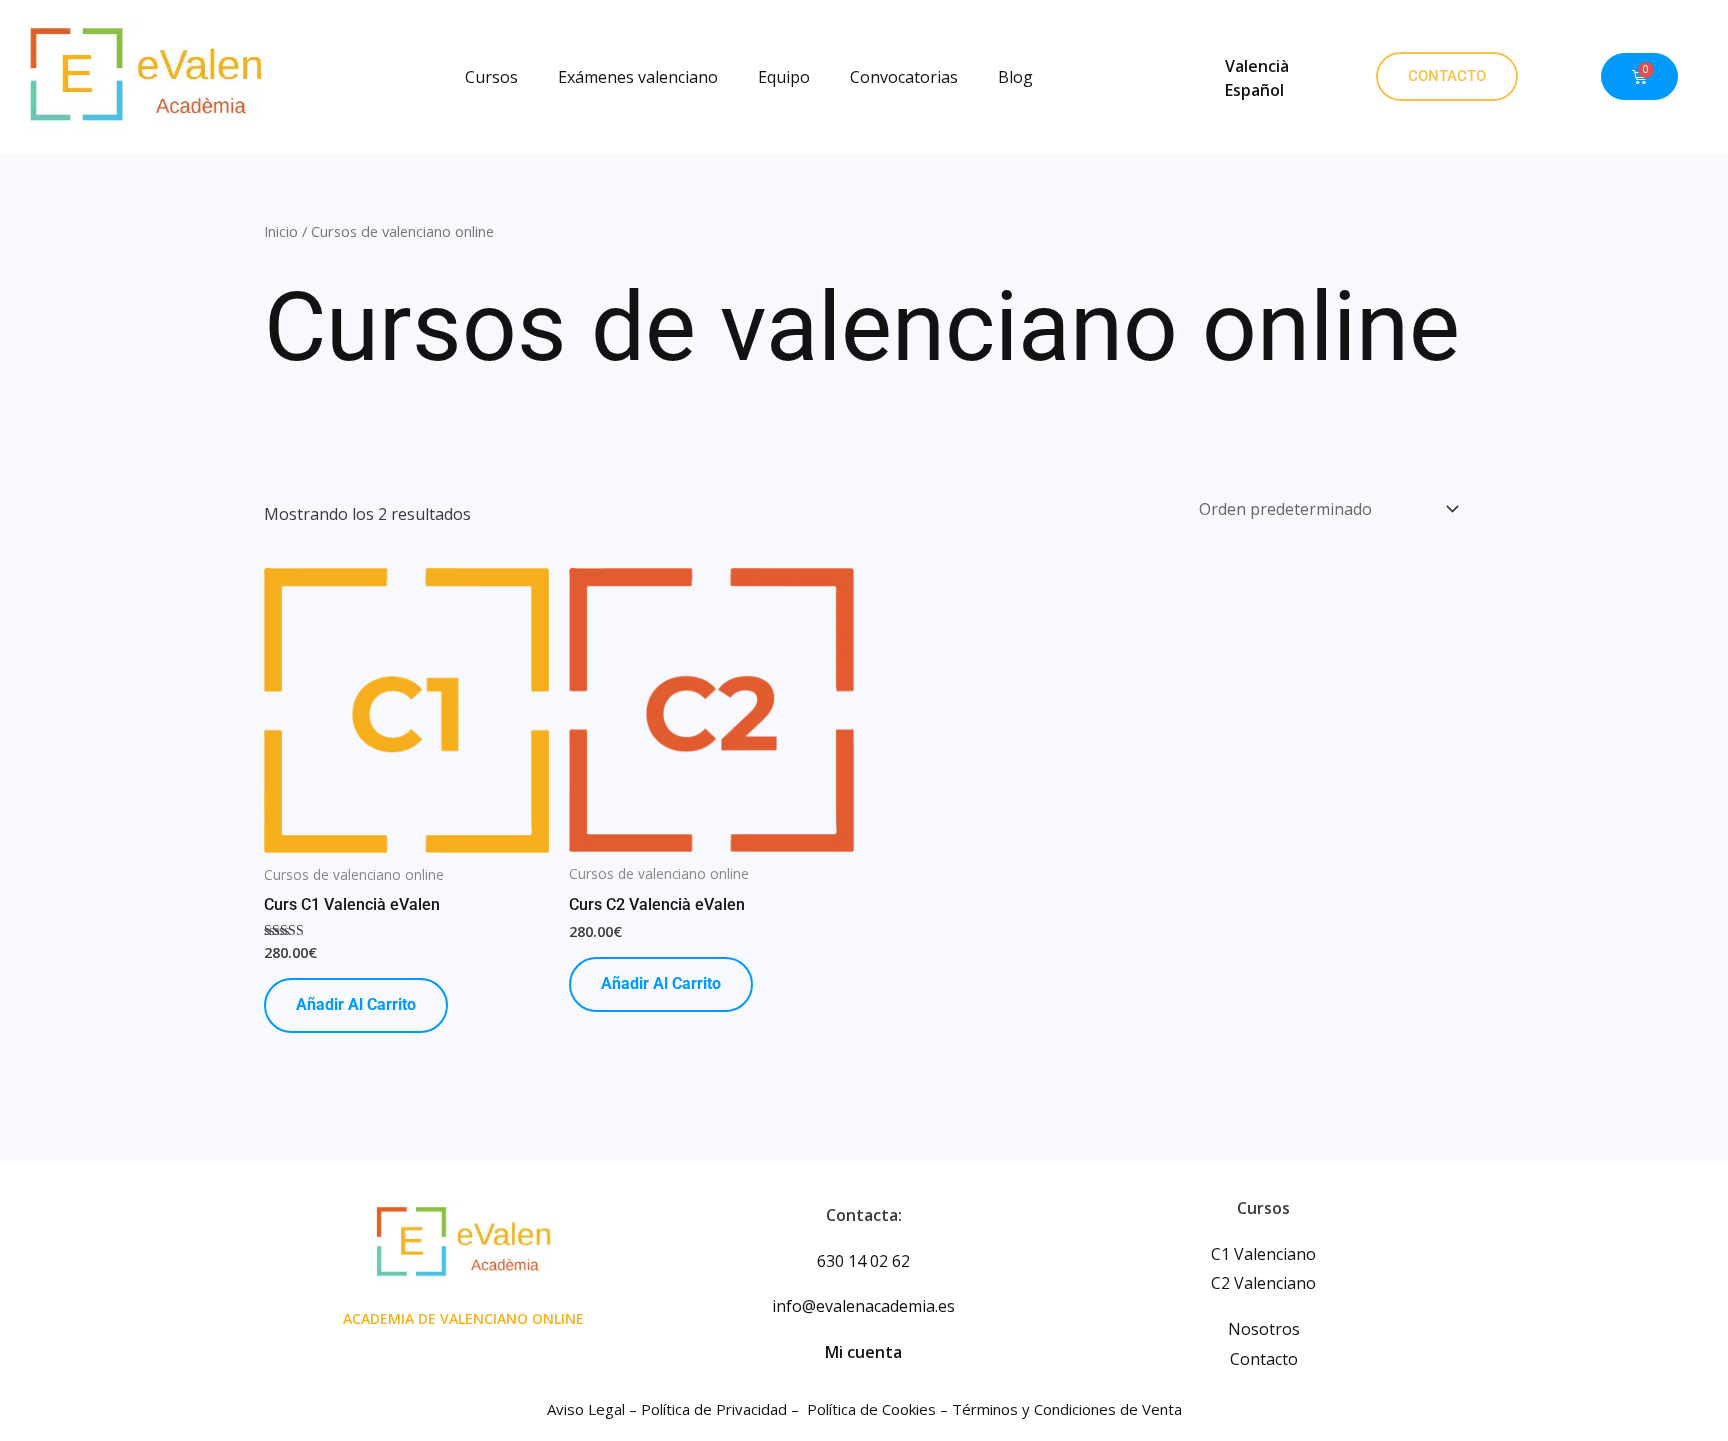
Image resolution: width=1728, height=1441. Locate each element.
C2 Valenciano (1263, 1283)
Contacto (1264, 1359)
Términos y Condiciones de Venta (1067, 1409)
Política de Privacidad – (722, 1409)
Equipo (784, 77)
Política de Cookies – (879, 1409)
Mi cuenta (863, 1352)
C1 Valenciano (1263, 1254)
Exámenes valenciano (638, 77)
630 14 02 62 (863, 1261)
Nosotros (1264, 1329)
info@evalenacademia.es (863, 1306)
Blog (1015, 77)
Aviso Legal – (594, 1409)
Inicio (281, 231)
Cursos (491, 77)
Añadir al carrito (356, 1004)
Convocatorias (904, 77)
